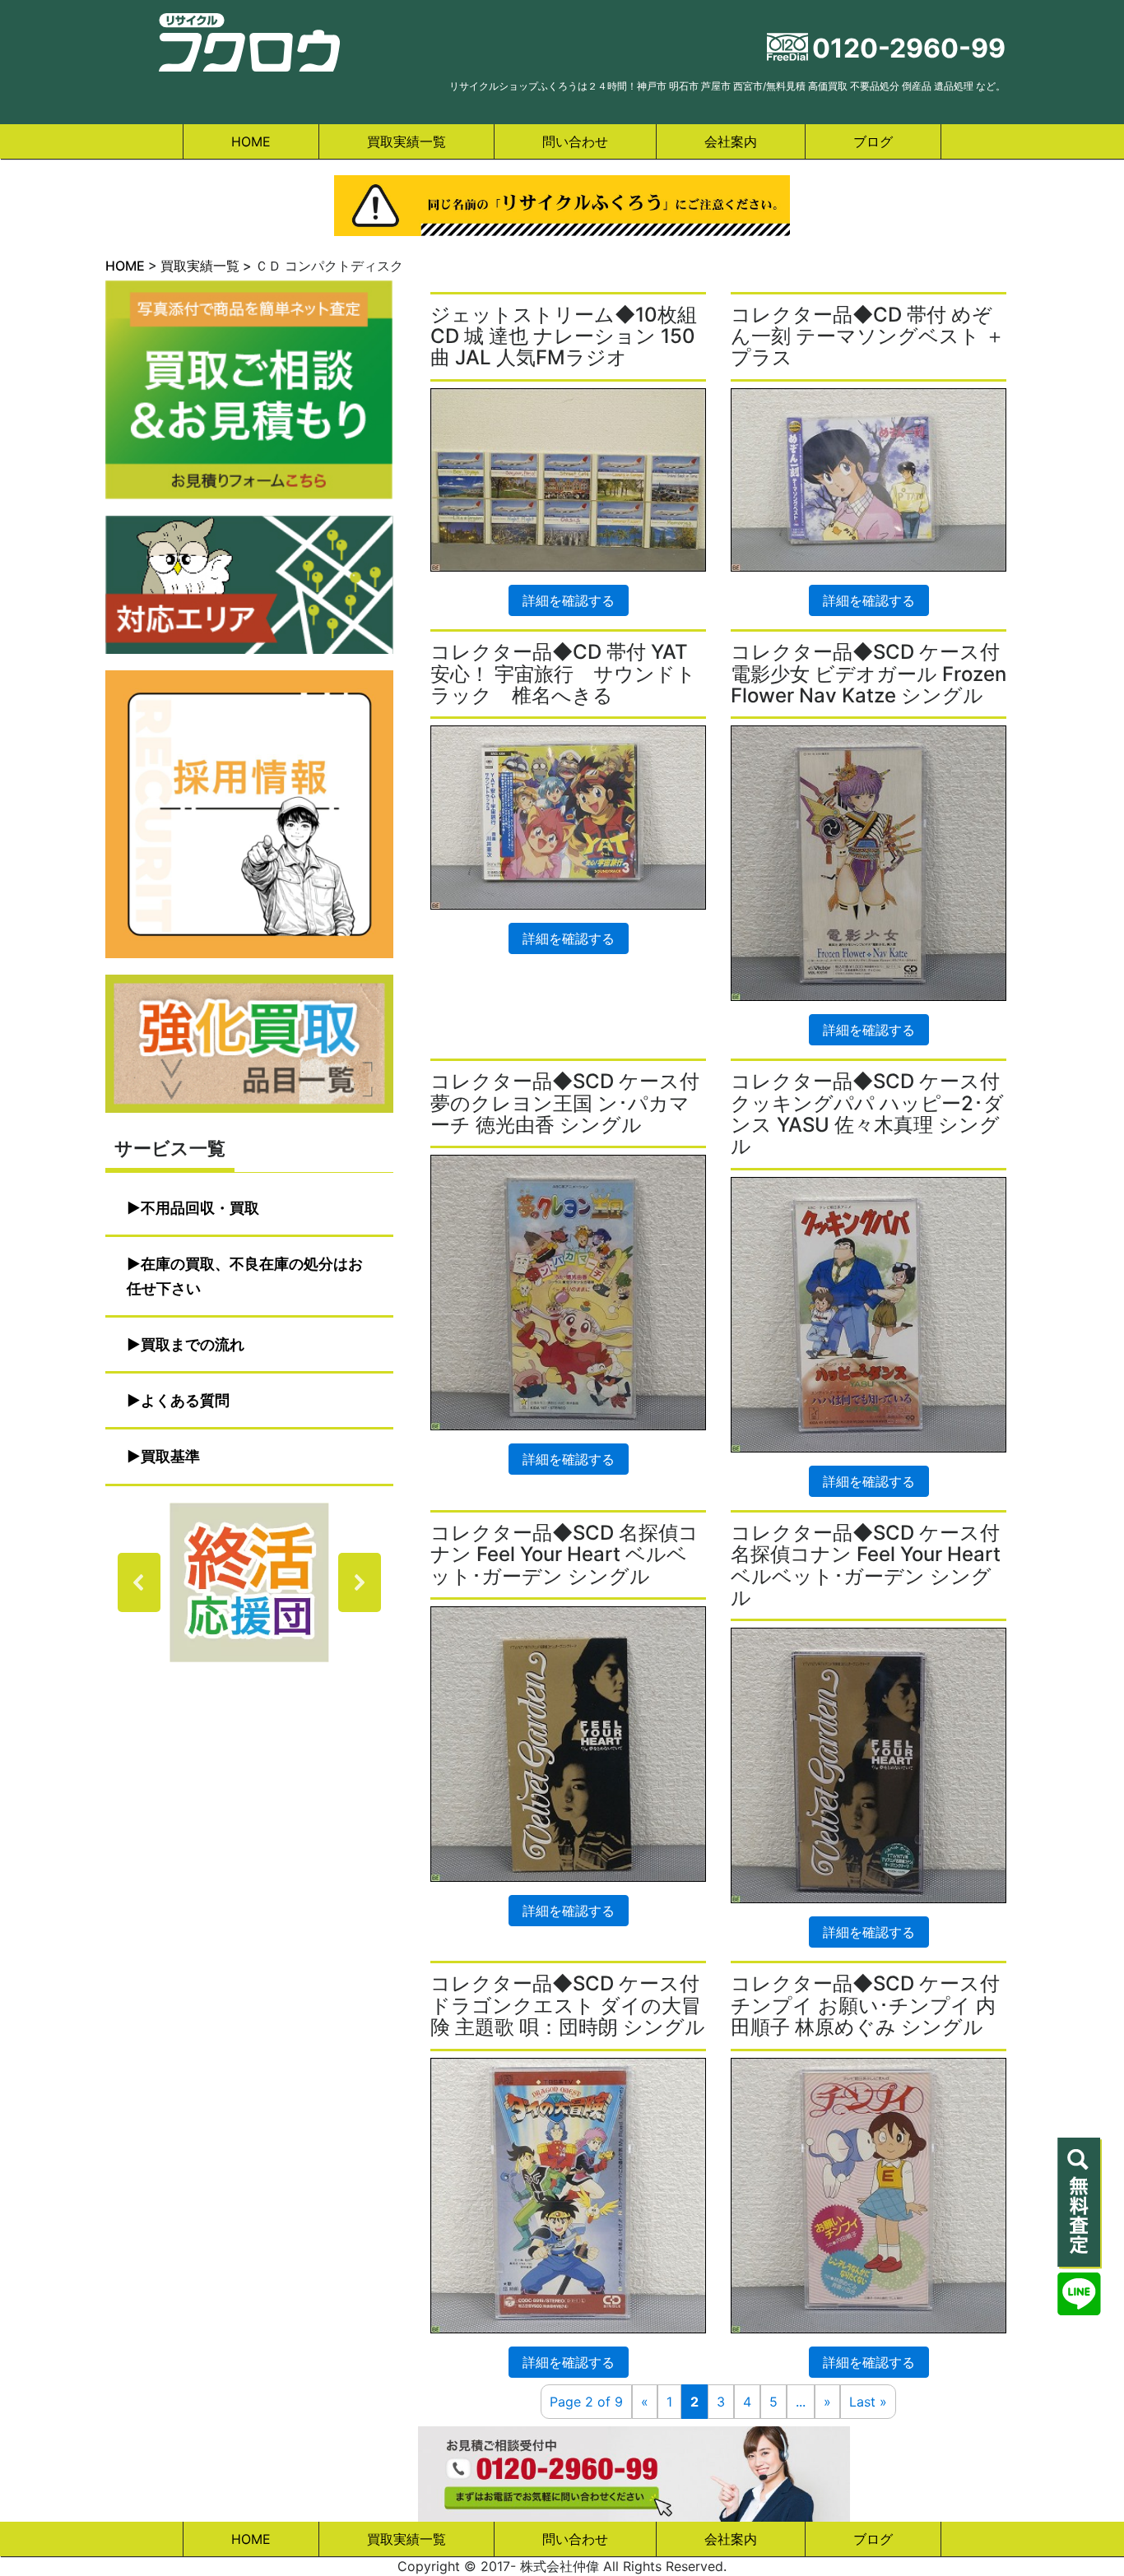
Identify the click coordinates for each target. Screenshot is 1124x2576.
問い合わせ (575, 141)
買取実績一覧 (406, 141)
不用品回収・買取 (200, 1208)
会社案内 (731, 141)
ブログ (873, 141)
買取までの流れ (193, 1344)
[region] (249, 1582)
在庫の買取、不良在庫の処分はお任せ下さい (245, 1276)
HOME (251, 141)
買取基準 (170, 1456)
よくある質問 (185, 1400)
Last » (868, 2402)
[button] (249, 1582)
